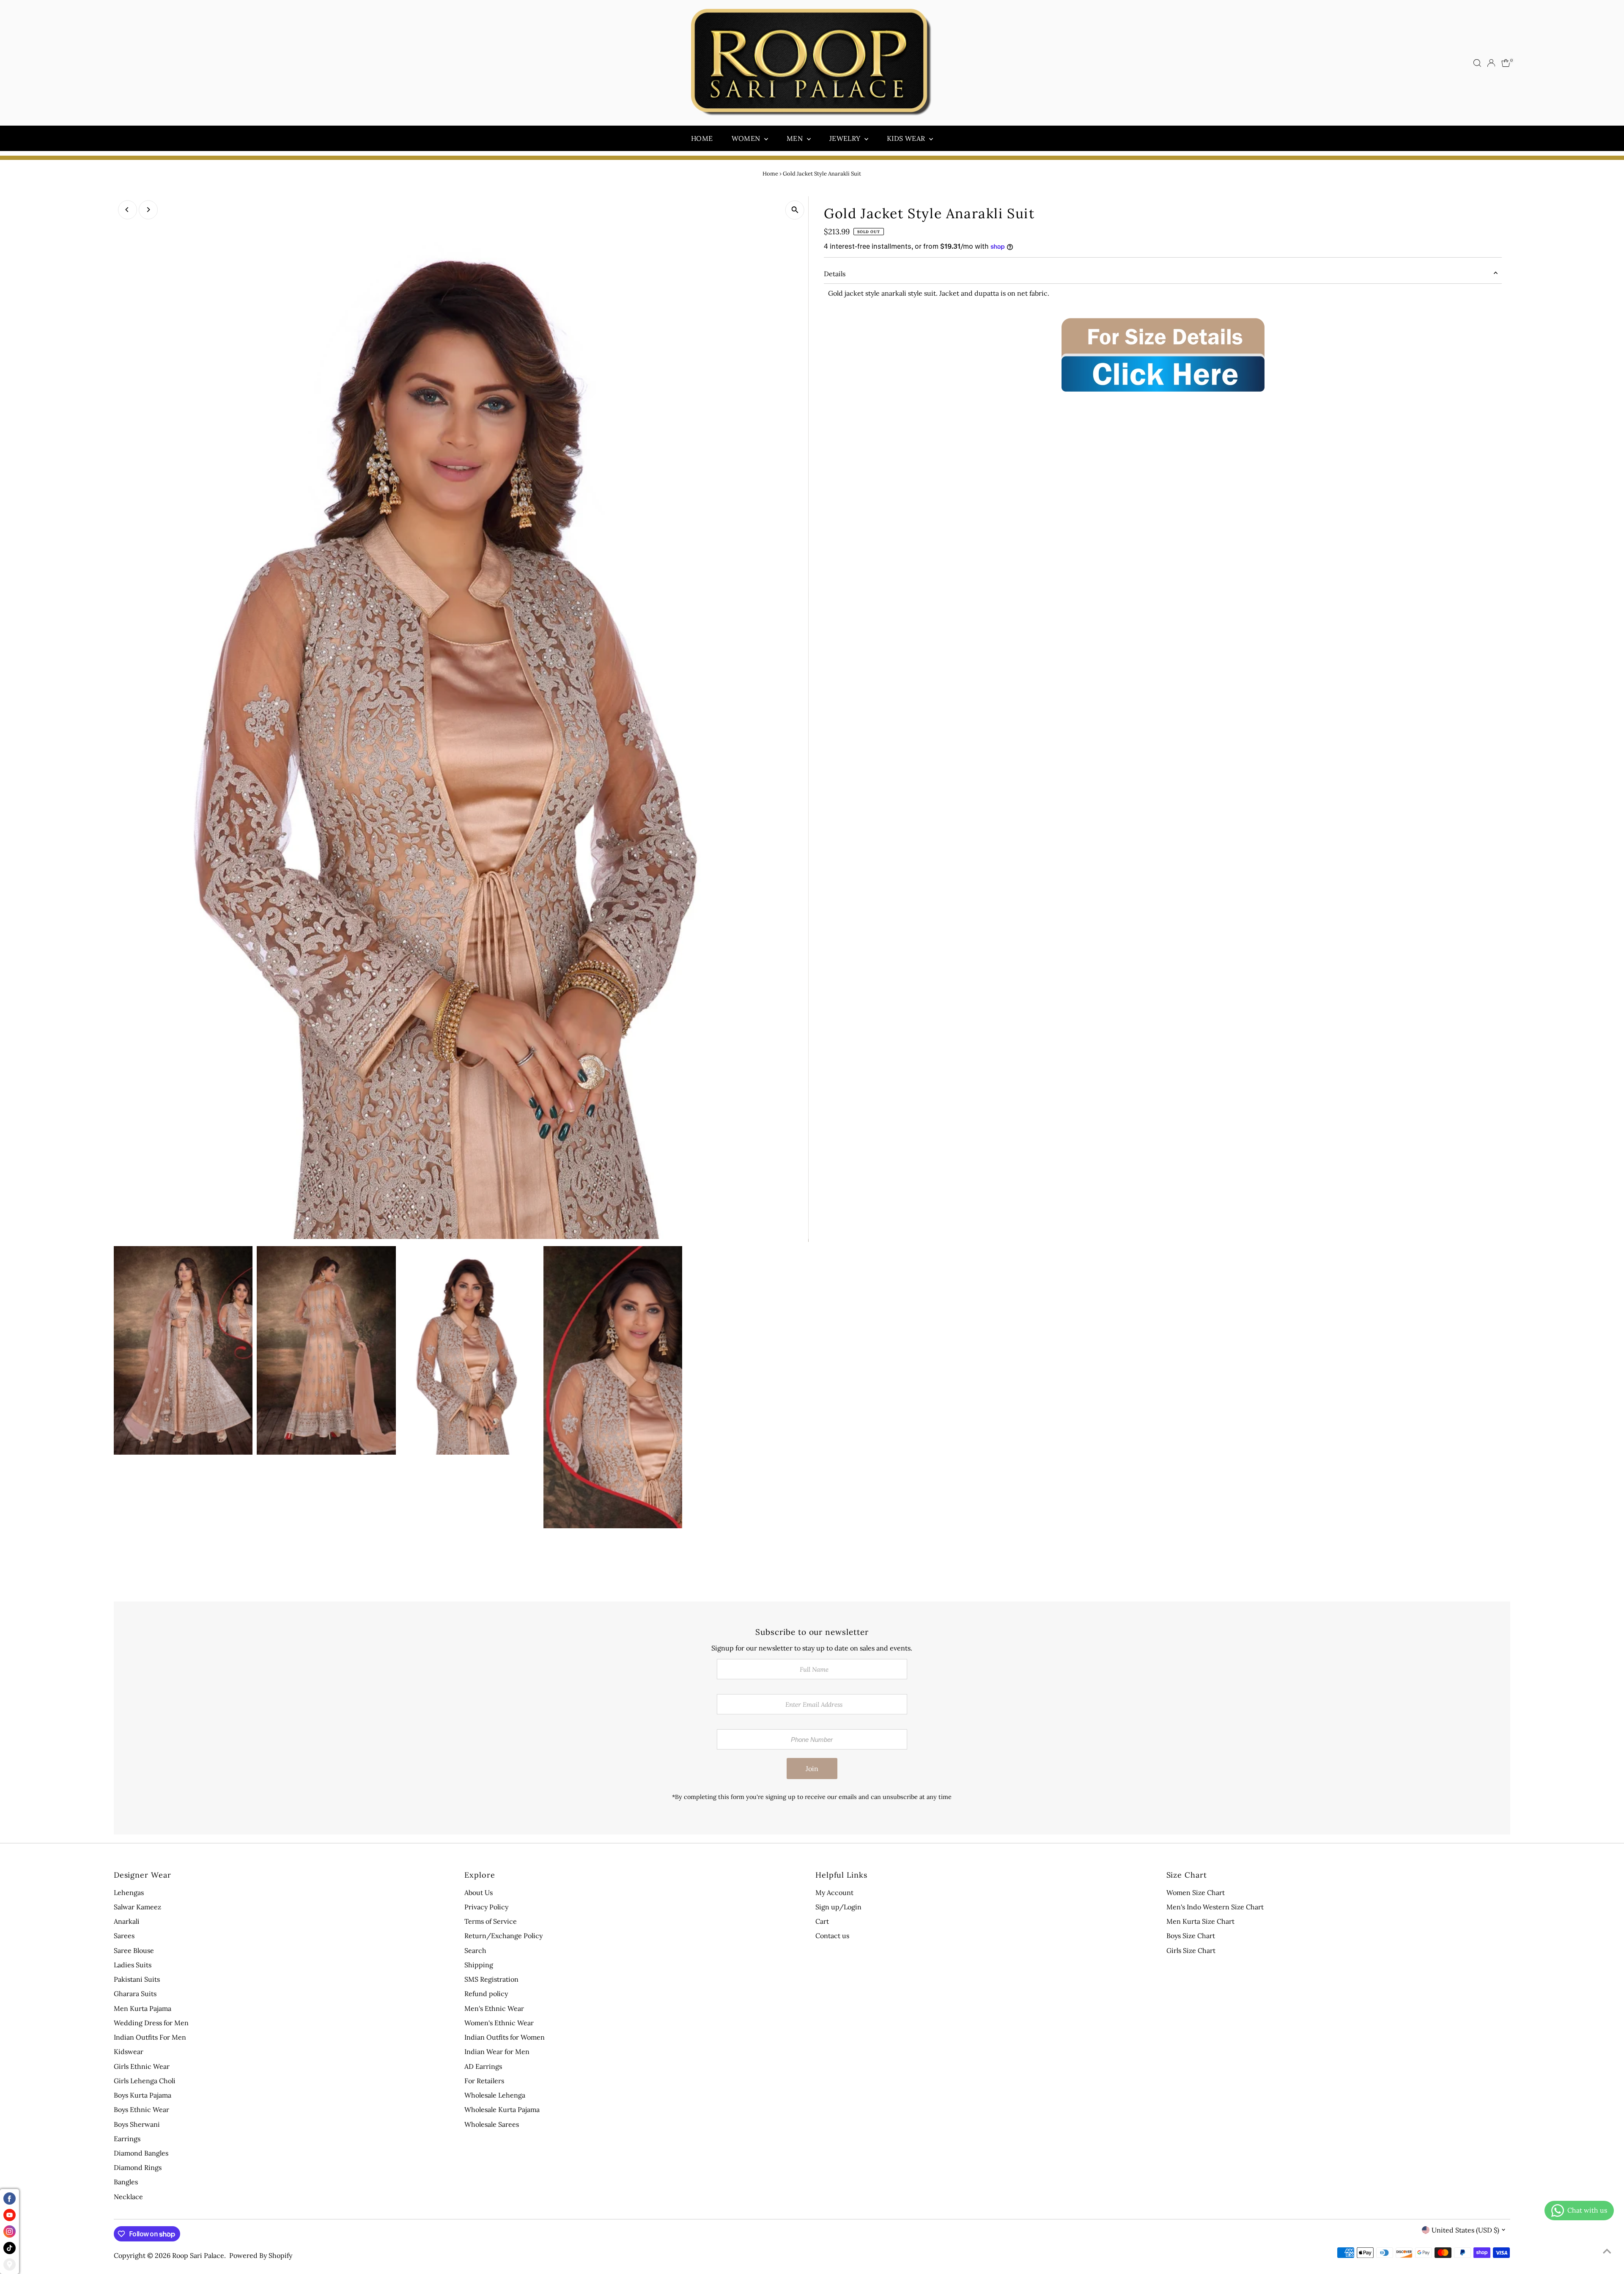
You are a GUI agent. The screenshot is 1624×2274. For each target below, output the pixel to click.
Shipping (479, 1965)
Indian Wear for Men (497, 2052)
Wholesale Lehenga (495, 2095)
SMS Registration (491, 1979)
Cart (822, 1921)
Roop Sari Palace (198, 2255)
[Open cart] (1506, 63)
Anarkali (127, 1921)
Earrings (127, 2139)
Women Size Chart (1196, 1892)
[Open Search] (1477, 63)
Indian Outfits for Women (505, 2037)
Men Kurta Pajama (143, 2008)
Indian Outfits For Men (150, 2037)
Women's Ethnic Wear (499, 2023)
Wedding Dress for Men (151, 2023)
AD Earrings (483, 2066)
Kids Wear (907, 138)
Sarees (124, 1936)
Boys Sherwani (137, 2124)
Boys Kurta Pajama (143, 2095)
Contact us (832, 1936)
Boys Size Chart (1191, 1936)
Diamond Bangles (141, 2153)
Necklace (128, 2197)
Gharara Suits (135, 1994)
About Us (479, 1892)
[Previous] (128, 210)
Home (702, 138)
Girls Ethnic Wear (142, 2066)
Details (835, 274)
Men (796, 138)
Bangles (126, 2182)
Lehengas (129, 1892)
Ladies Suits (133, 1965)
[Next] (148, 210)
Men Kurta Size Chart (1200, 1921)
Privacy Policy (486, 1907)
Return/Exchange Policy (503, 1936)
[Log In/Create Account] (1491, 63)
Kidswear (129, 2052)
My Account (834, 1892)
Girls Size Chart (1191, 1950)
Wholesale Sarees (492, 2124)
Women (747, 138)
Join (812, 1769)
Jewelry (846, 138)
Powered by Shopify (261, 2255)
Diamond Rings (138, 2167)
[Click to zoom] (795, 210)
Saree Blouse (134, 1950)
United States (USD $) (1465, 2230)
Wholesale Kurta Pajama (502, 2109)
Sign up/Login (838, 1907)
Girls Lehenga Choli (145, 2081)
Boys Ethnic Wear (141, 2109)
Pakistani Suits (137, 1979)
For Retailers (484, 2081)
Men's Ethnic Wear (494, 2008)
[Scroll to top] (1607, 2251)
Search (475, 1950)
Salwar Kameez (137, 1907)
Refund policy (486, 1994)
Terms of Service (491, 1921)
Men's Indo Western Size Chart (1215, 1907)
